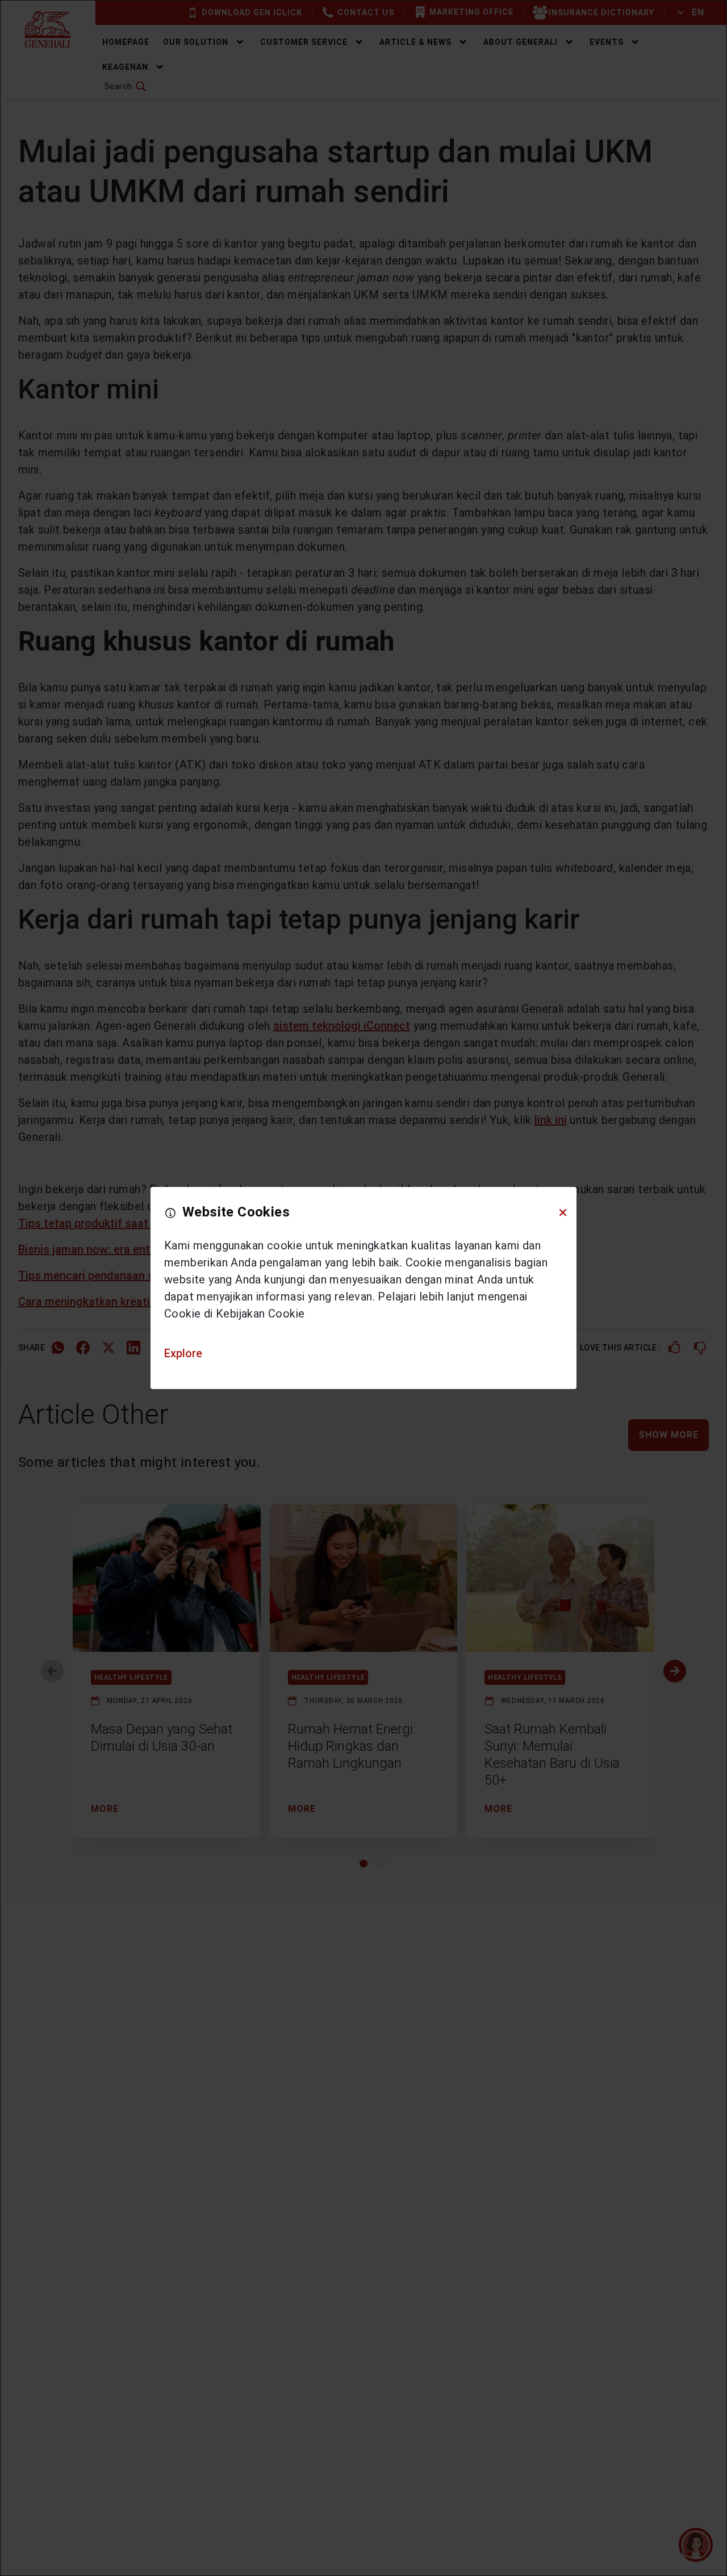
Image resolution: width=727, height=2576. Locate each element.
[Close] (563, 1213)
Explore (183, 1353)
